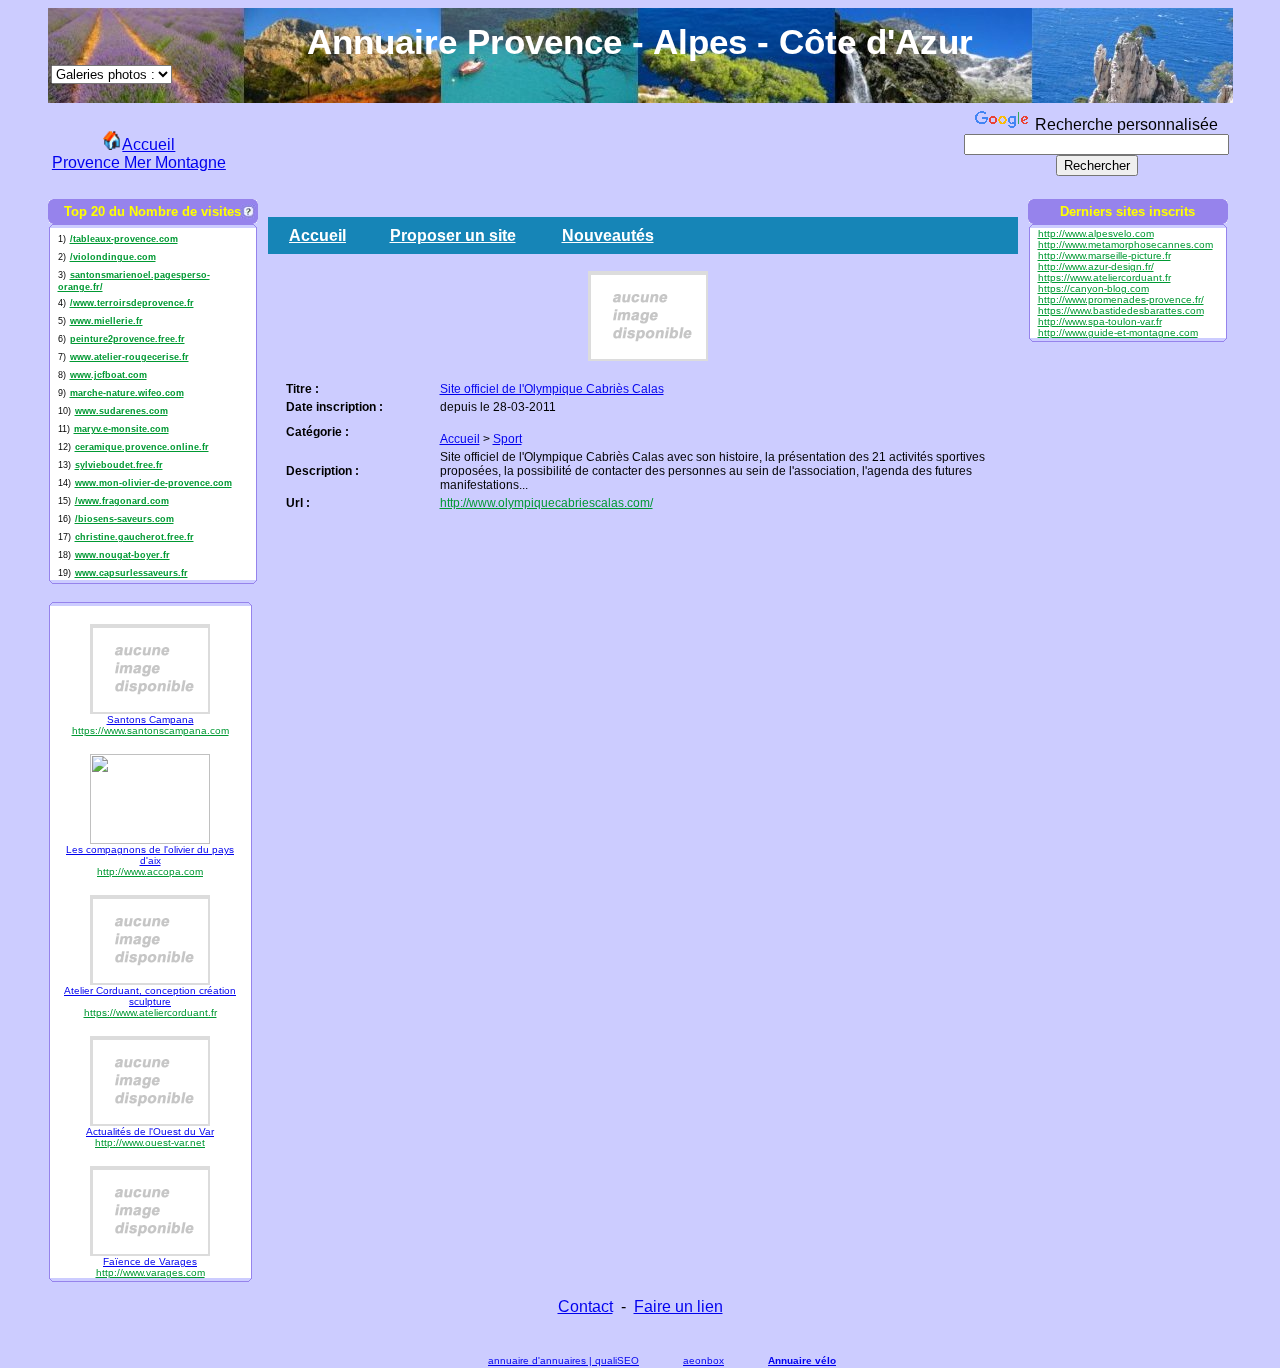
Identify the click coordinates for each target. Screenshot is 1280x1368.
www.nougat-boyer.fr (122, 555)
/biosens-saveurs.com (124, 519)
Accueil (317, 235)
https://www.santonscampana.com (150, 730)
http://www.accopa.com (150, 871)
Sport (507, 439)
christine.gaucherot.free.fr (134, 537)
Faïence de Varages (150, 1261)
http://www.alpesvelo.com (1096, 233)
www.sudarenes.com (121, 411)
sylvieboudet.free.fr (119, 465)
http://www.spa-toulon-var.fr (1100, 321)
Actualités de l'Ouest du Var (150, 1131)
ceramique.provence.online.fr (142, 447)
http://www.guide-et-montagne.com (1118, 332)
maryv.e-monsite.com (121, 429)
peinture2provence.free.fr (127, 339)
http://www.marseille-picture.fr (1104, 255)
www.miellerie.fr (106, 321)
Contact (585, 1306)
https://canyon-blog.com (1093, 288)
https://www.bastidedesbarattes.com (1121, 310)
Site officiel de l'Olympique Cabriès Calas (552, 389)
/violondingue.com (113, 257)
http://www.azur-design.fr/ (1096, 266)
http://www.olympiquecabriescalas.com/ (546, 503)
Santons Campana (150, 719)
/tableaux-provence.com (124, 239)
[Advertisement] (596, 151)
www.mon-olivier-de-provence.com (153, 483)
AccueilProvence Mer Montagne (139, 153)
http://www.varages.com (150, 1272)
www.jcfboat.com (108, 375)
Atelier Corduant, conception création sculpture (150, 996)
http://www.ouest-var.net (150, 1142)
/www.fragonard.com (122, 501)
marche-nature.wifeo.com (127, 393)
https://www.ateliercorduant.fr (150, 1012)
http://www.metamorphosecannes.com (1125, 244)
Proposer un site (453, 235)
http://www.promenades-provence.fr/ (1121, 299)
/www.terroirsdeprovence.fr (132, 303)
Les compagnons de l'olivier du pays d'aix (150, 855)
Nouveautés (608, 235)
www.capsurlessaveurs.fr (131, 573)
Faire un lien (678, 1306)
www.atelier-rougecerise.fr (129, 357)
